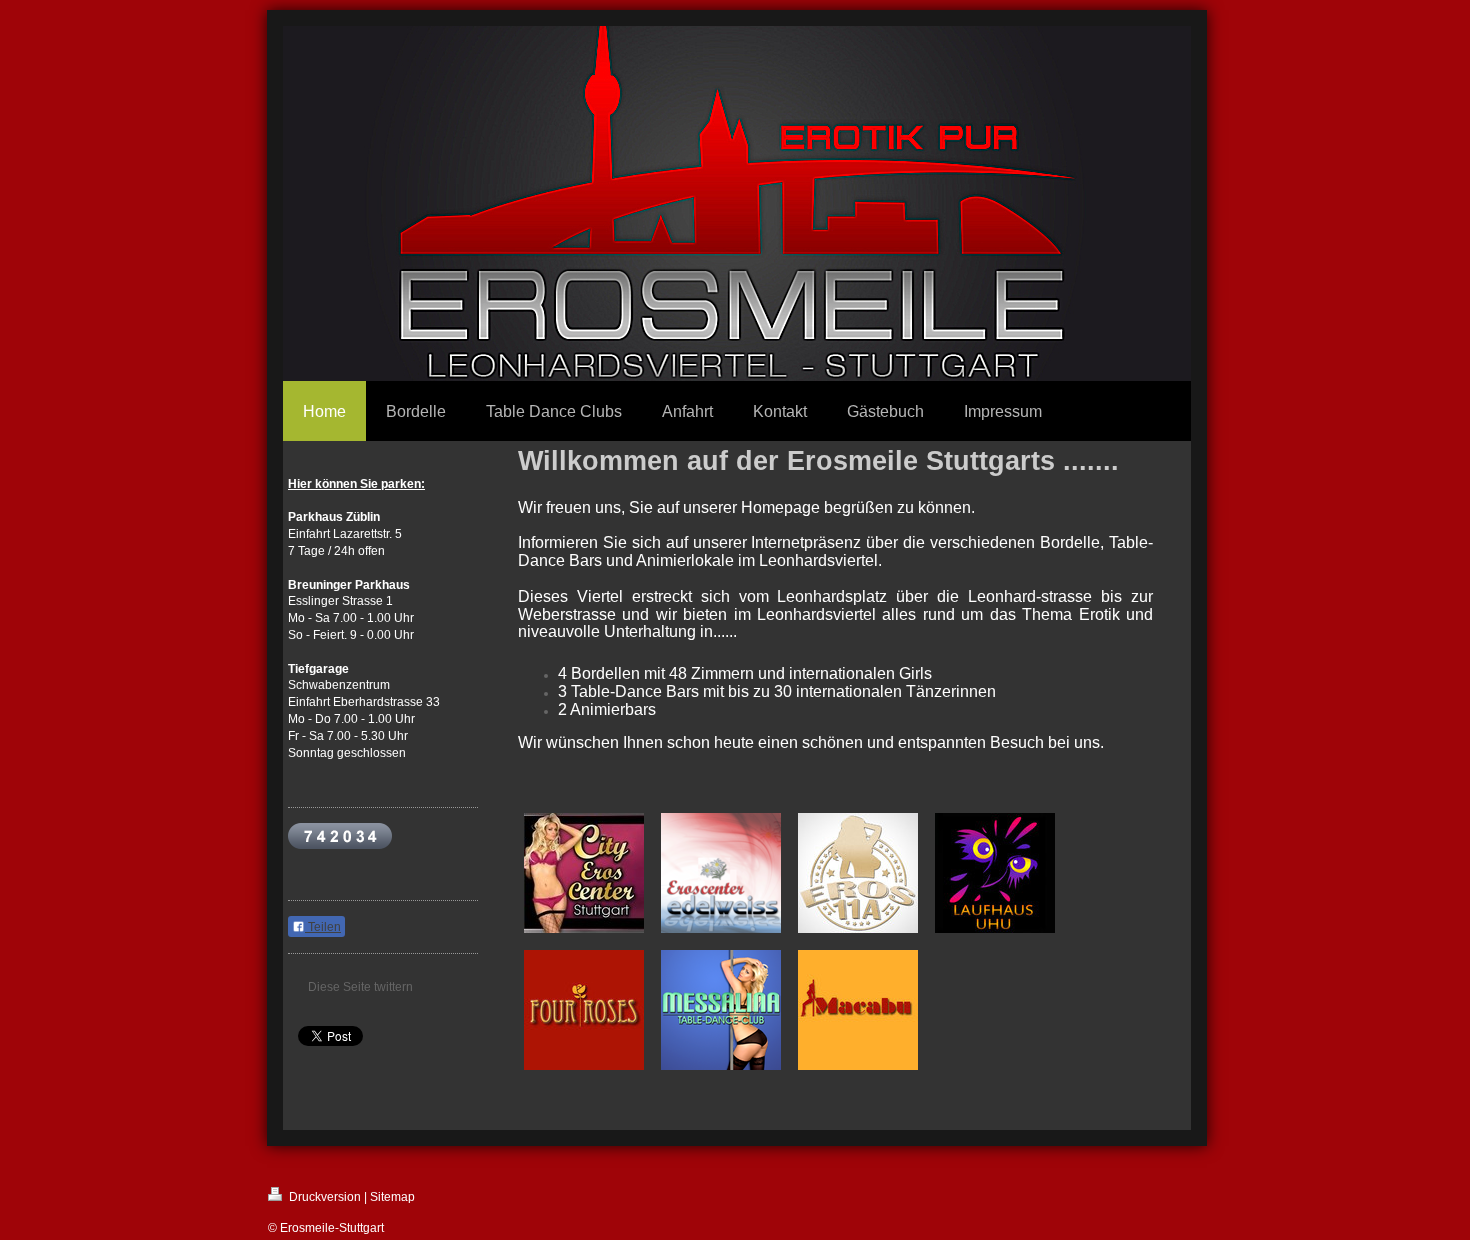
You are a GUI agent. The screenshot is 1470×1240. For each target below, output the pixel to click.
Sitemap (392, 1197)
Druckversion (323, 1197)
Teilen (323, 927)
